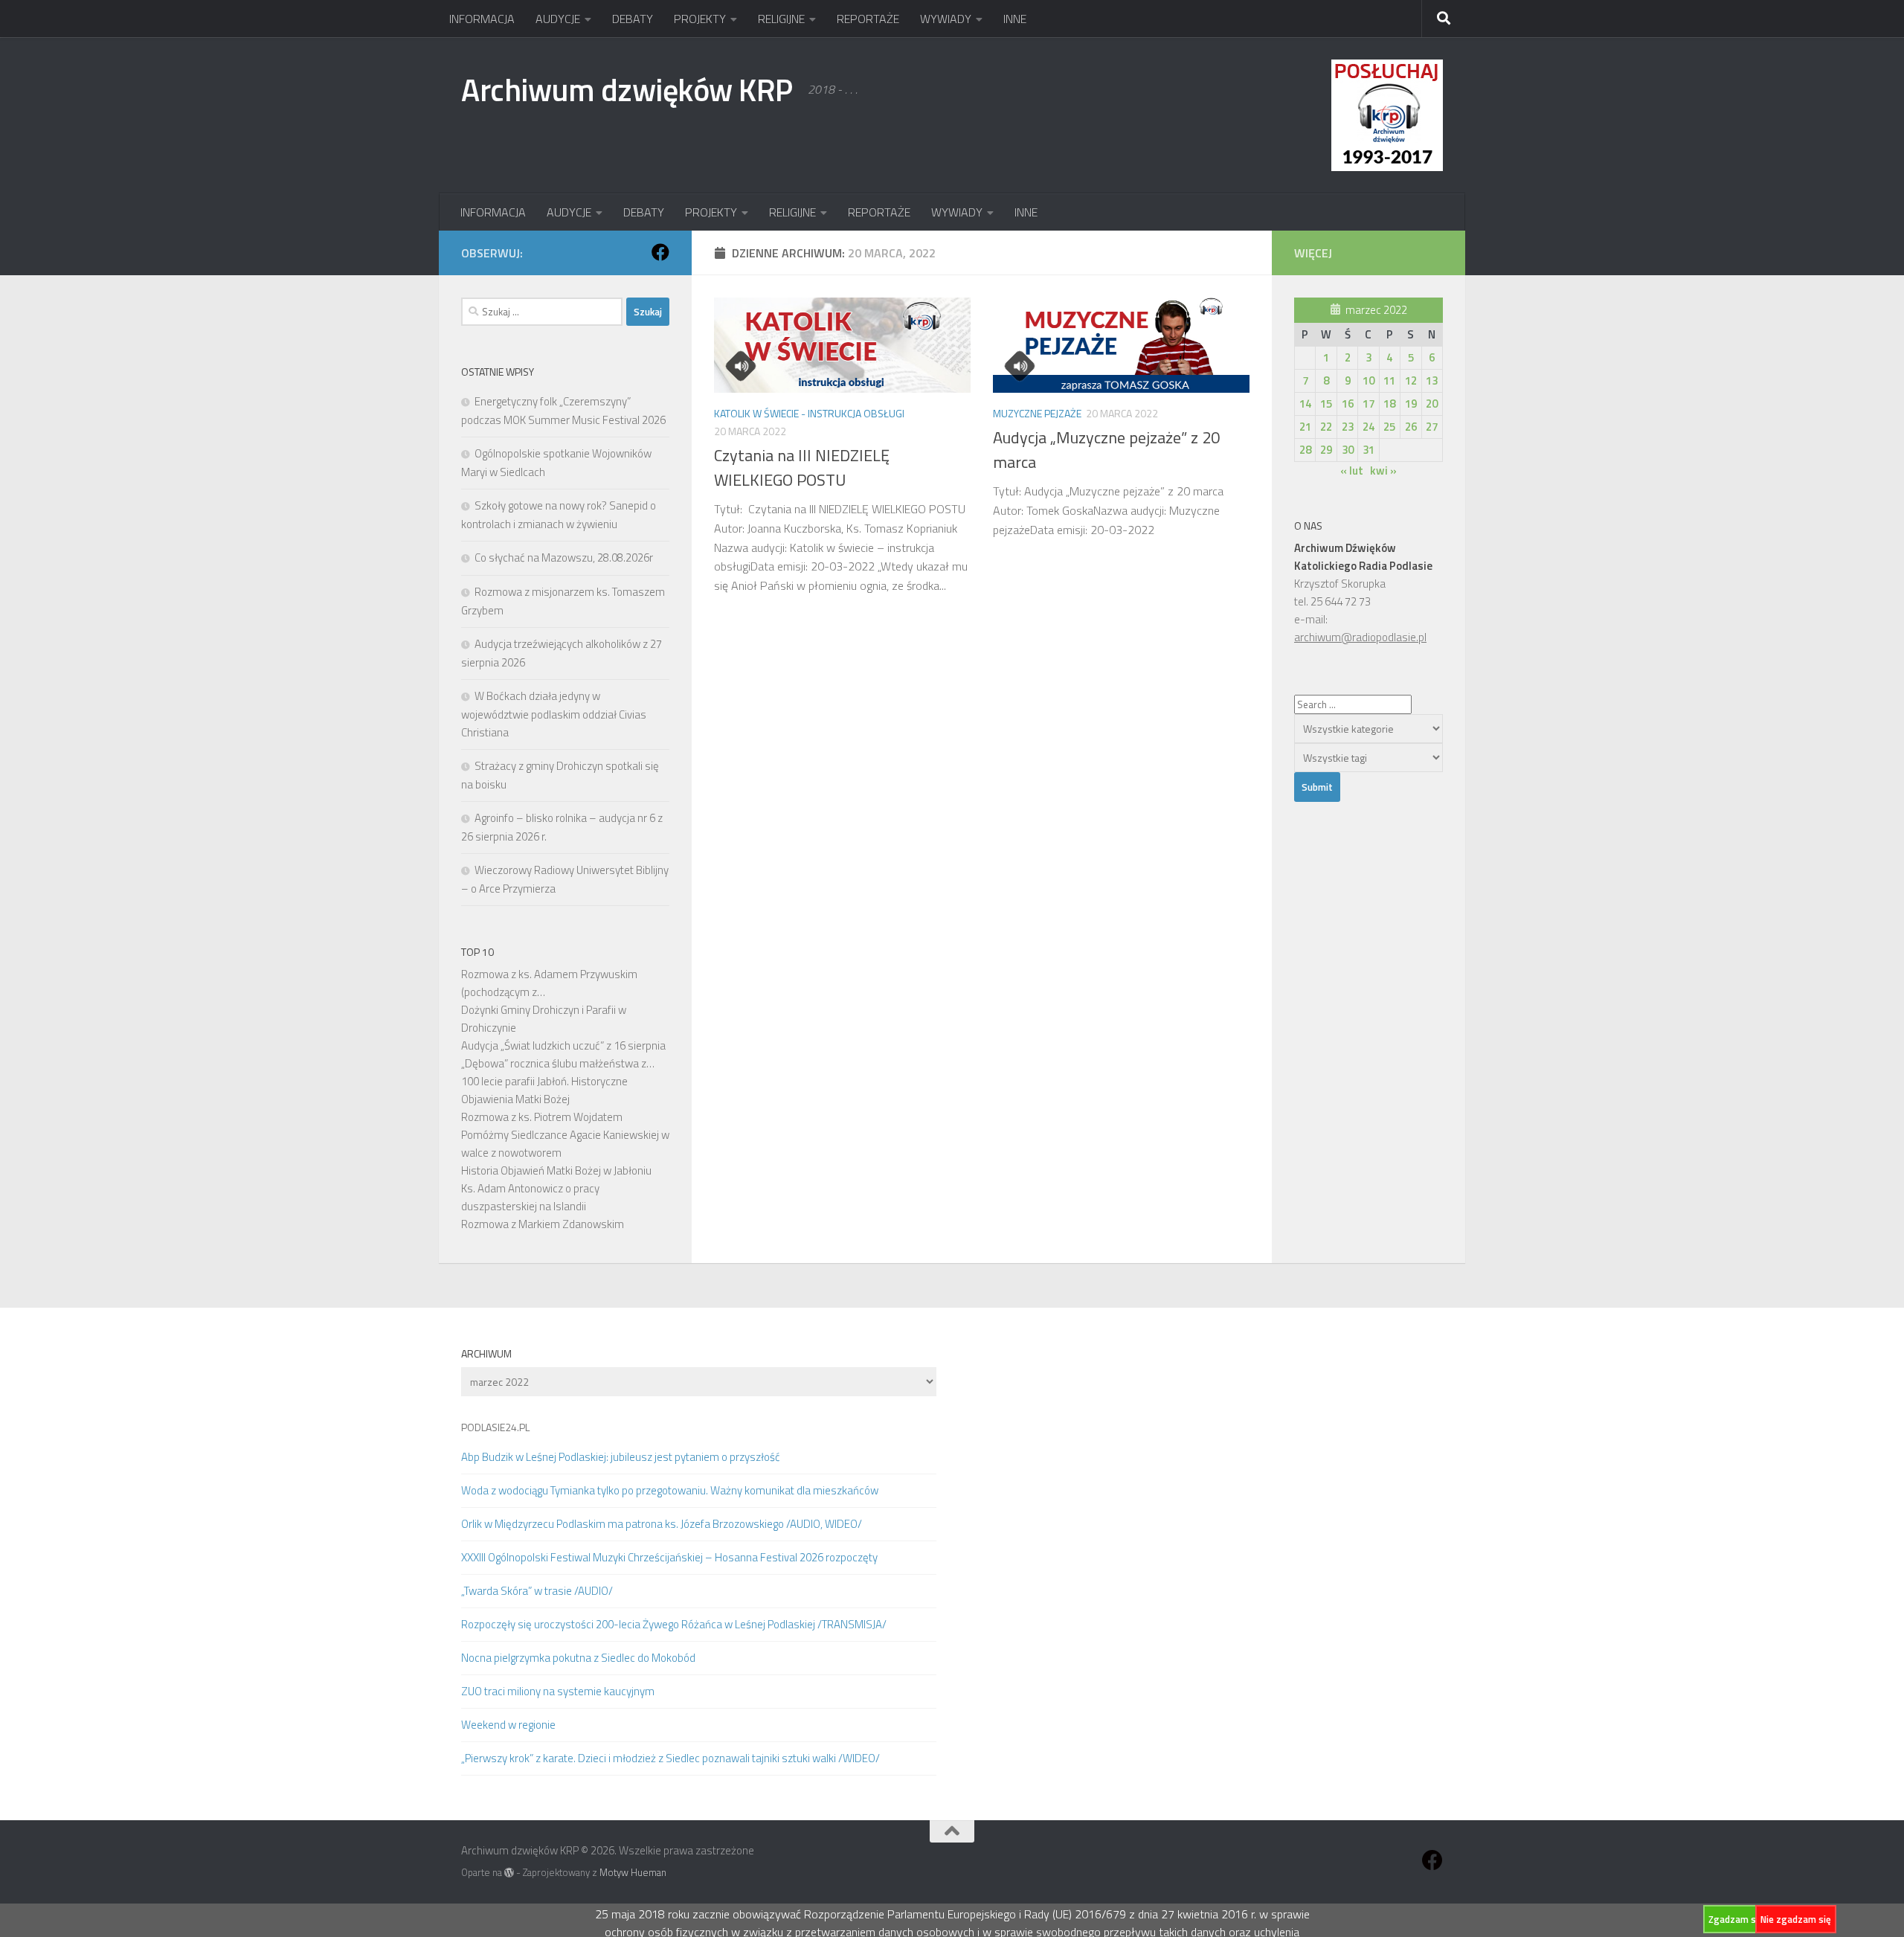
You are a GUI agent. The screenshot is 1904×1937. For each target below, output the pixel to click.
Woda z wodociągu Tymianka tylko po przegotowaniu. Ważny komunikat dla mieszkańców (670, 1490)
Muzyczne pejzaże (1037, 413)
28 (1305, 450)
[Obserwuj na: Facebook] (660, 252)
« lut (1352, 470)
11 (1389, 380)
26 (1411, 427)
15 (1326, 404)
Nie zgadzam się (1796, 1919)
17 (1368, 404)
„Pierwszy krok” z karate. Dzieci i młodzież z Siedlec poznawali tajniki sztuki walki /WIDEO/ (670, 1758)
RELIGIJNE (781, 19)
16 (1348, 404)
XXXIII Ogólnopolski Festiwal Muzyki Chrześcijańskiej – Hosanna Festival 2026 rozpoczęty (669, 1557)
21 (1305, 427)
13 (1432, 380)
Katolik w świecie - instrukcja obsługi (809, 413)
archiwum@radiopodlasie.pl (1360, 637)
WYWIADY (946, 19)
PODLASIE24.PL (495, 1427)
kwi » (1383, 470)
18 (1389, 404)
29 (1326, 450)
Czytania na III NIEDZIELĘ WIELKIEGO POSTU (802, 468)
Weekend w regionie (508, 1725)
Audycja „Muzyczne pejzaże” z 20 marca (1106, 450)
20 (1432, 404)
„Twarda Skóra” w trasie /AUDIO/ (537, 1591)
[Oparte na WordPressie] (509, 1873)
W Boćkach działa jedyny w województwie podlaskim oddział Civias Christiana (554, 714)
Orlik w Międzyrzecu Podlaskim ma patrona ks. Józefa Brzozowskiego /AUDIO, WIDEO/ (662, 1524)
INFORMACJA (482, 19)
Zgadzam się (1736, 1919)
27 (1432, 427)
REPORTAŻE (868, 19)
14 (1305, 404)
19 (1411, 404)
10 (1368, 380)
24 (1368, 427)
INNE (1015, 19)
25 (1389, 427)
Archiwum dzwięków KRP (627, 89)
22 (1326, 427)
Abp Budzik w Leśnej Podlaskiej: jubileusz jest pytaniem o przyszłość (621, 1457)
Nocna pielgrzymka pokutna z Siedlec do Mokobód (578, 1658)
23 (1348, 427)
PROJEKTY (700, 19)
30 (1348, 450)
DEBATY (633, 19)
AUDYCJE (558, 19)
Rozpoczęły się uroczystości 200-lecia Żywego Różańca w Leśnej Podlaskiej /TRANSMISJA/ (674, 1624)
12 (1411, 380)
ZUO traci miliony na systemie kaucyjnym (558, 1691)
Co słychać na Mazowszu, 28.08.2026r (564, 558)
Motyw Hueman (633, 1872)
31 (1368, 450)
